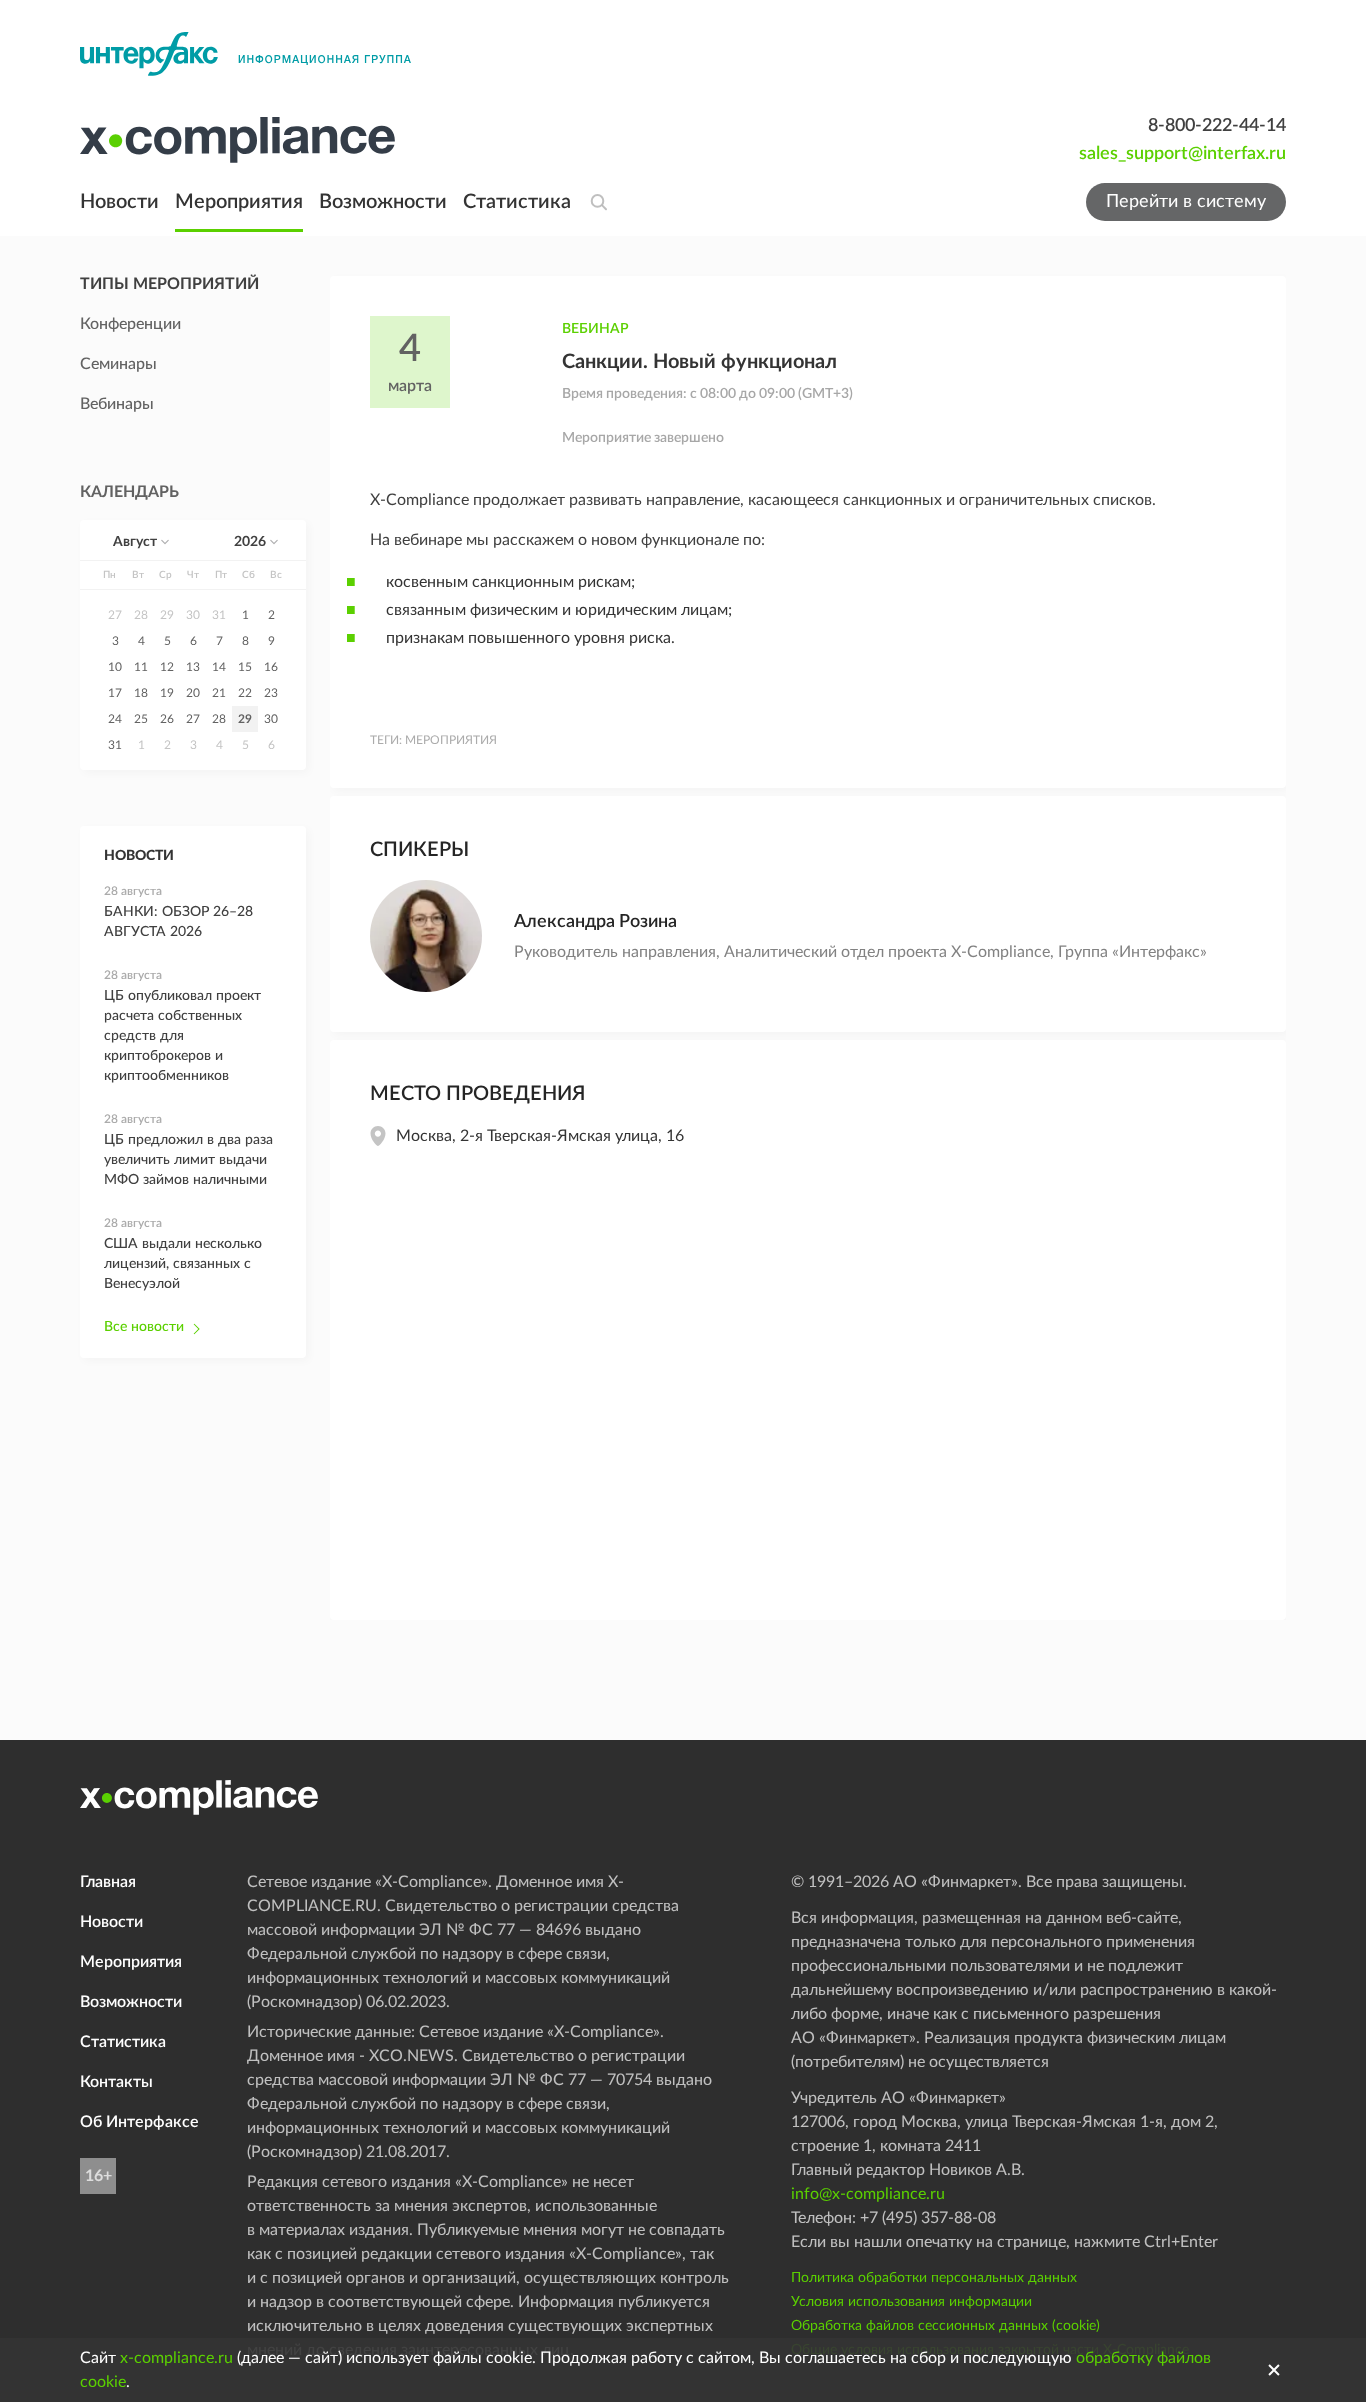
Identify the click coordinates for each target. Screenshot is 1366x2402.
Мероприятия (239, 202)
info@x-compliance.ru (868, 2194)
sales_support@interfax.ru (1182, 154)
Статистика (517, 202)
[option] (115, 615)
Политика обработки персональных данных (934, 2278)
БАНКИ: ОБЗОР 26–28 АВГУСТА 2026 (178, 922)
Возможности (383, 202)
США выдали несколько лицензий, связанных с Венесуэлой (183, 1264)
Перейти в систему (1186, 202)
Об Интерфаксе (139, 2122)
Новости (119, 202)
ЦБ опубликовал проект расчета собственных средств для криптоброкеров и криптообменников (182, 1036)
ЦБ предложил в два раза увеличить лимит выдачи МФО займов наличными (188, 1160)
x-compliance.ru (176, 2358)
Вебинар (595, 329)
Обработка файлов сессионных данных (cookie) (945, 2326)
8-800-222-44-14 (1217, 126)
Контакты (116, 2082)
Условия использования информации (911, 2302)
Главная (108, 1882)
